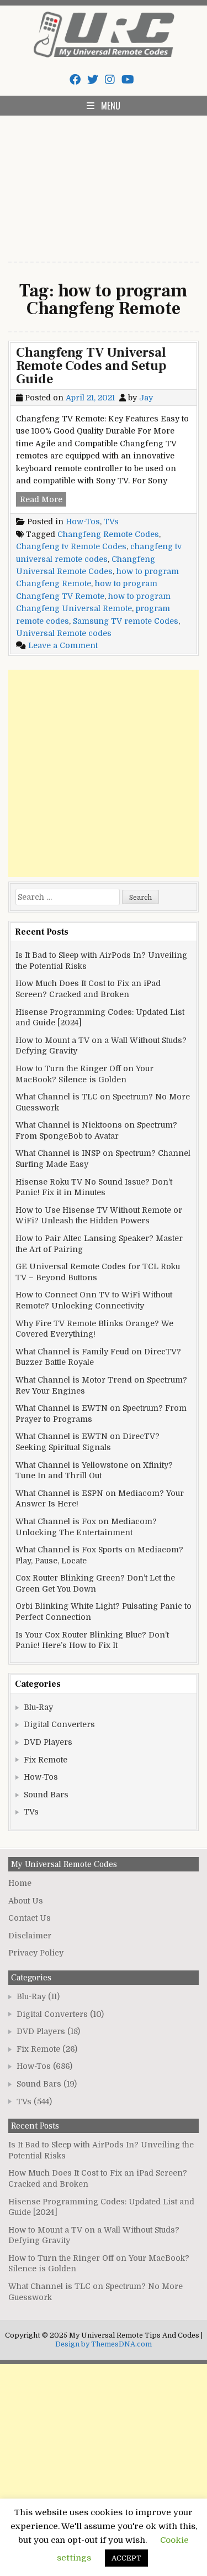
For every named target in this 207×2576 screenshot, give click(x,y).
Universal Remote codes (64, 633)
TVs (111, 522)
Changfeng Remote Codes (108, 534)
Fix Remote (46, 1760)
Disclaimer (30, 1936)
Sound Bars (46, 1795)
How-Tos (83, 522)
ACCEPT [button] (126, 2558)
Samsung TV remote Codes (126, 621)
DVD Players (48, 1742)
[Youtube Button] (128, 80)
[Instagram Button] (110, 80)
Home (20, 1883)
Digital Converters (59, 1724)
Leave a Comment (63, 645)
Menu (111, 106)
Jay (146, 398)
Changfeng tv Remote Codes (71, 546)
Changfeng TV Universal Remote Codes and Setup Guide (91, 366)
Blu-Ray (38, 1707)
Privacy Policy (36, 1953)
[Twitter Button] (93, 80)
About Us (26, 1901)
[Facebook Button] (75, 80)
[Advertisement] (104, 182)
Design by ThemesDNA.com (104, 2344)
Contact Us (30, 1918)
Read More (43, 500)
